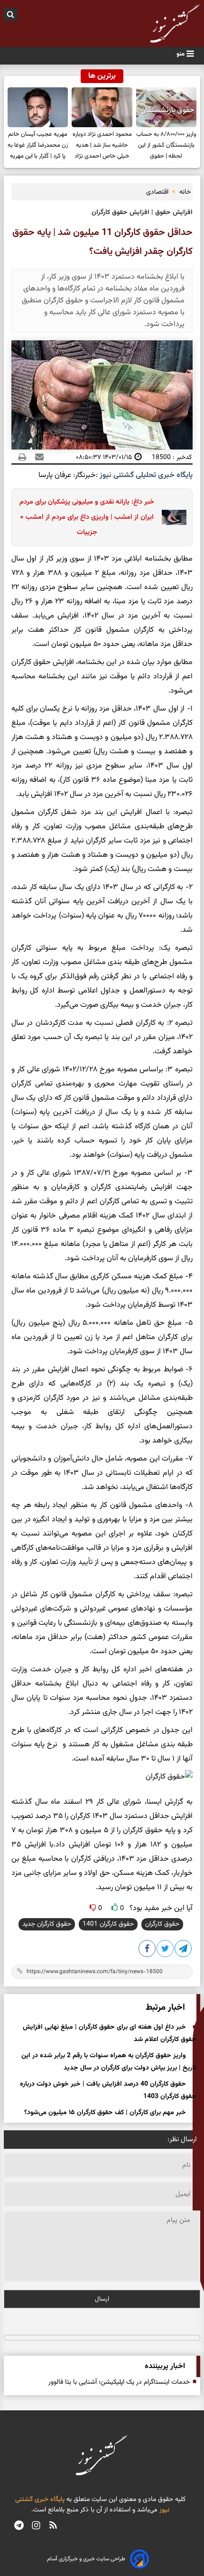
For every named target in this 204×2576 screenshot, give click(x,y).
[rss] (53, 2527)
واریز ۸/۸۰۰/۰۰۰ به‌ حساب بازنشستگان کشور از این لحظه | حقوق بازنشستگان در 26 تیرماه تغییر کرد (166, 147)
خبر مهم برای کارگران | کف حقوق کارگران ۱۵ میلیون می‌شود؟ (105, 2113)
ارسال (102, 2299)
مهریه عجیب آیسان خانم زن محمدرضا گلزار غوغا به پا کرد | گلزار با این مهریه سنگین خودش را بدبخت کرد (38, 147)
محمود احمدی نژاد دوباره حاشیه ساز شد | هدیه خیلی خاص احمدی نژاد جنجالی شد (102, 147)
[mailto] (37, 457)
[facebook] (148, 1950)
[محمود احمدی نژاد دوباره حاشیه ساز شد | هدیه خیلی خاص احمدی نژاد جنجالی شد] (102, 108)
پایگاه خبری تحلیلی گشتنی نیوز (145, 475)
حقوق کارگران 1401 (108, 1924)
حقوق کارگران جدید (47, 1924)
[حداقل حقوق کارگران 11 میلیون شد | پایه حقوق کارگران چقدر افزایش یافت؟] (184, 1950)
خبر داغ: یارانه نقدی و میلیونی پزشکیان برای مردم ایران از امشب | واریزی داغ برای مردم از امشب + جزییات (87, 517)
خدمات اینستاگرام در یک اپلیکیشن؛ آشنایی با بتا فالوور (119, 2382)
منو (181, 54)
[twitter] (166, 1950)
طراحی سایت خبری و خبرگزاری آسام (86, 2559)
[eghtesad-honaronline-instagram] (36, 2527)
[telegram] (19, 2527)
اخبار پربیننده (165, 2366)
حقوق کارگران (162, 1924)
